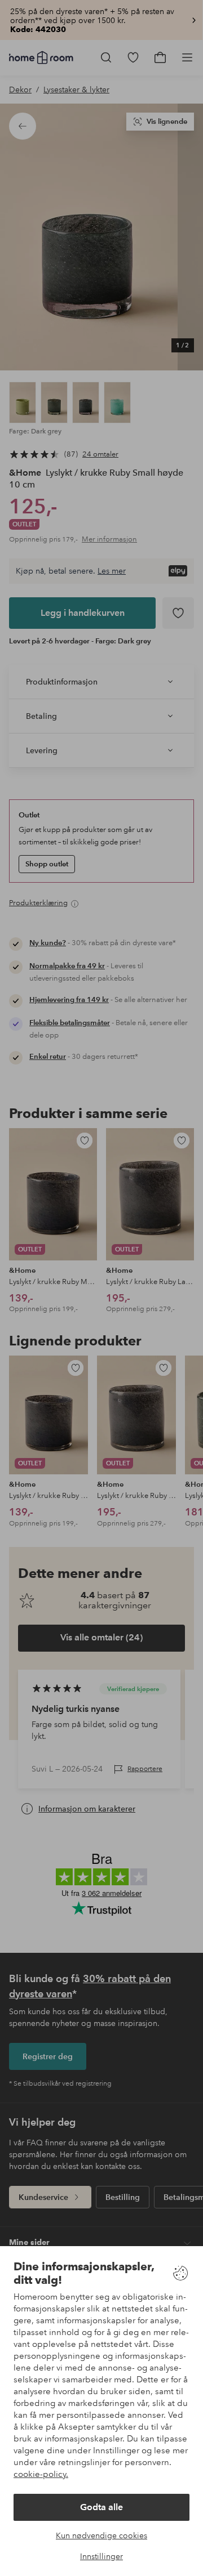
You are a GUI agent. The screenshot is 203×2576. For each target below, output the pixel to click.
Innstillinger (101, 2556)
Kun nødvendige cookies (101, 2535)
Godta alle (101, 2507)
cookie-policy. (41, 2474)
